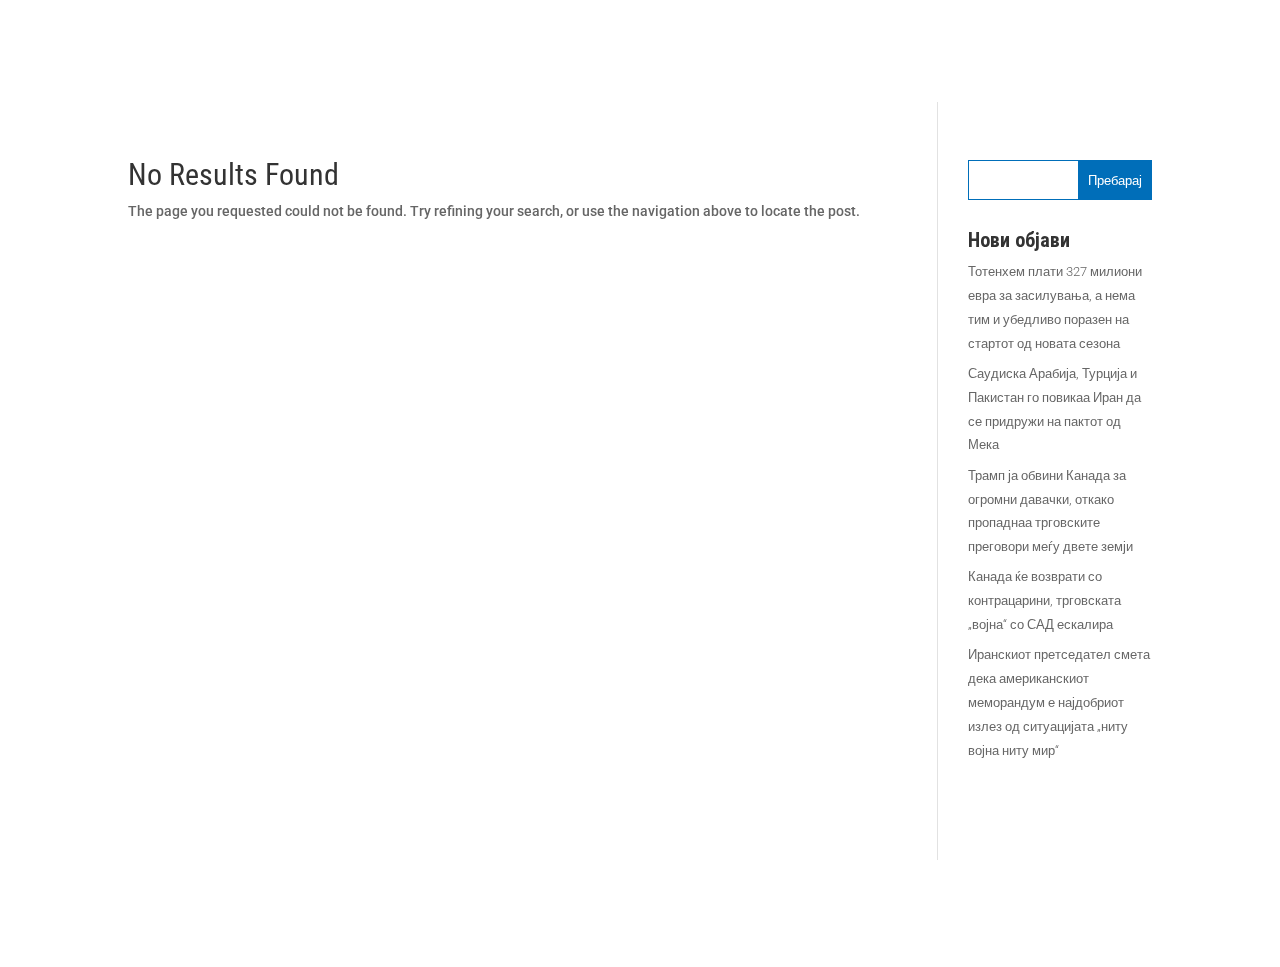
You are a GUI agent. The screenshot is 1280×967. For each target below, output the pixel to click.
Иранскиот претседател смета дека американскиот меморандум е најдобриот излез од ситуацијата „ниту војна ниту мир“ (1059, 702)
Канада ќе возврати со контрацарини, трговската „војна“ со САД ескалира (1044, 600)
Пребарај (1115, 180)
